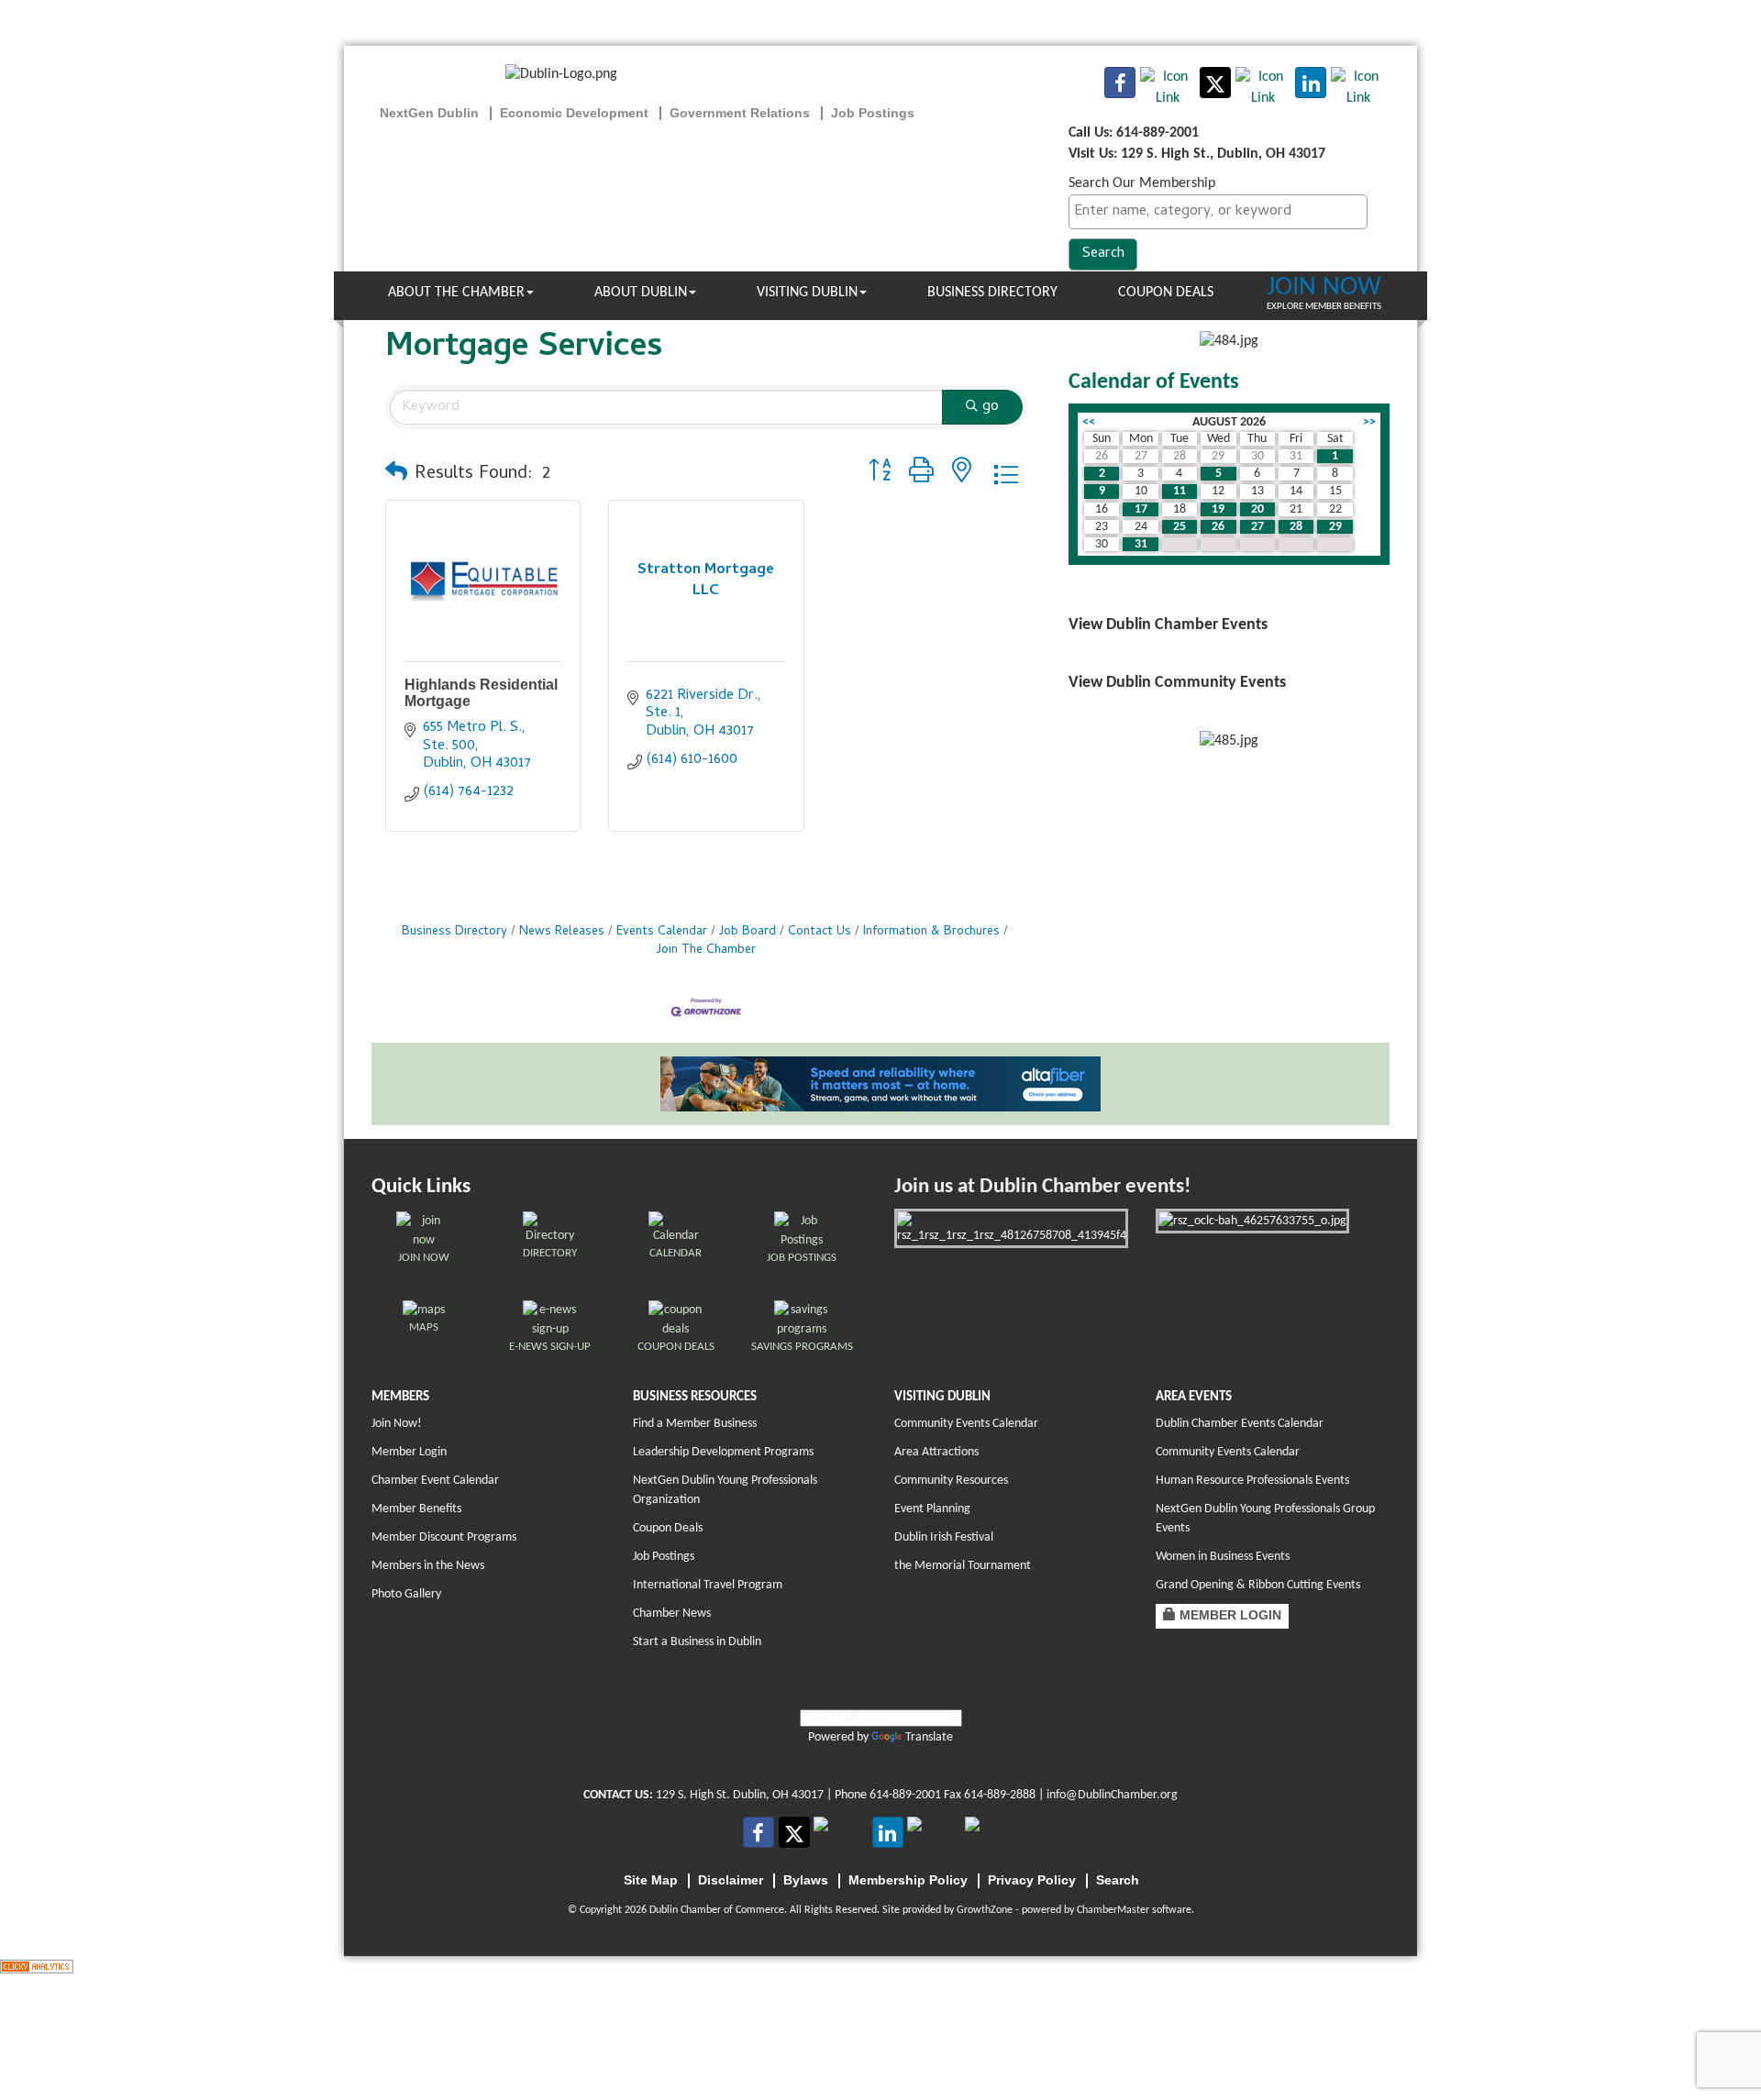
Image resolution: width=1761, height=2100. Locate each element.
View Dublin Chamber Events (1168, 625)
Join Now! (397, 1424)
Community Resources (951, 1481)
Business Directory (992, 293)
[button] (396, 475)
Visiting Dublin (807, 293)
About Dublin (641, 293)
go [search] (991, 407)
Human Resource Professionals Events (1252, 1481)
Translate (929, 1737)
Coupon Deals (1166, 293)
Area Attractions (936, 1452)
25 (1180, 527)
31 (1141, 544)
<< (1089, 422)
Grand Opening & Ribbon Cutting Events (1258, 1585)
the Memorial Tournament (963, 1566)
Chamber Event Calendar (435, 1481)
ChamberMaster (1113, 1910)
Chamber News (672, 1614)
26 (1218, 527)
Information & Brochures (931, 932)
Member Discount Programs (444, 1537)
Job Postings (664, 1557)
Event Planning (932, 1509)
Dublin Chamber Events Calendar (1240, 1424)
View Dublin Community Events (1177, 683)
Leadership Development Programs (723, 1452)
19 (1218, 509)
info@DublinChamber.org (1112, 1795)
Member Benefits (416, 1509)
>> (1369, 422)
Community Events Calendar (966, 1424)
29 (1335, 527)
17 (1141, 509)
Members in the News (428, 1566)
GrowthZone (985, 1910)
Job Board (748, 932)
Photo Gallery (406, 1594)
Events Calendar (662, 932)
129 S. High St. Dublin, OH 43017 (740, 1795)
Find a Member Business (695, 1424)
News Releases (562, 932)
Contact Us (820, 932)
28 (1296, 527)
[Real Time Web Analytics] (37, 1966)
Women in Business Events (1223, 1557)
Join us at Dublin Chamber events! (1042, 1187)
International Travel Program (708, 1585)
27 (1257, 527)
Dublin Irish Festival (944, 1537)
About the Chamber (456, 293)
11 (1180, 491)
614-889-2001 (905, 1795)
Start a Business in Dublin (697, 1642)
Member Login (409, 1452)
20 (1257, 509)
